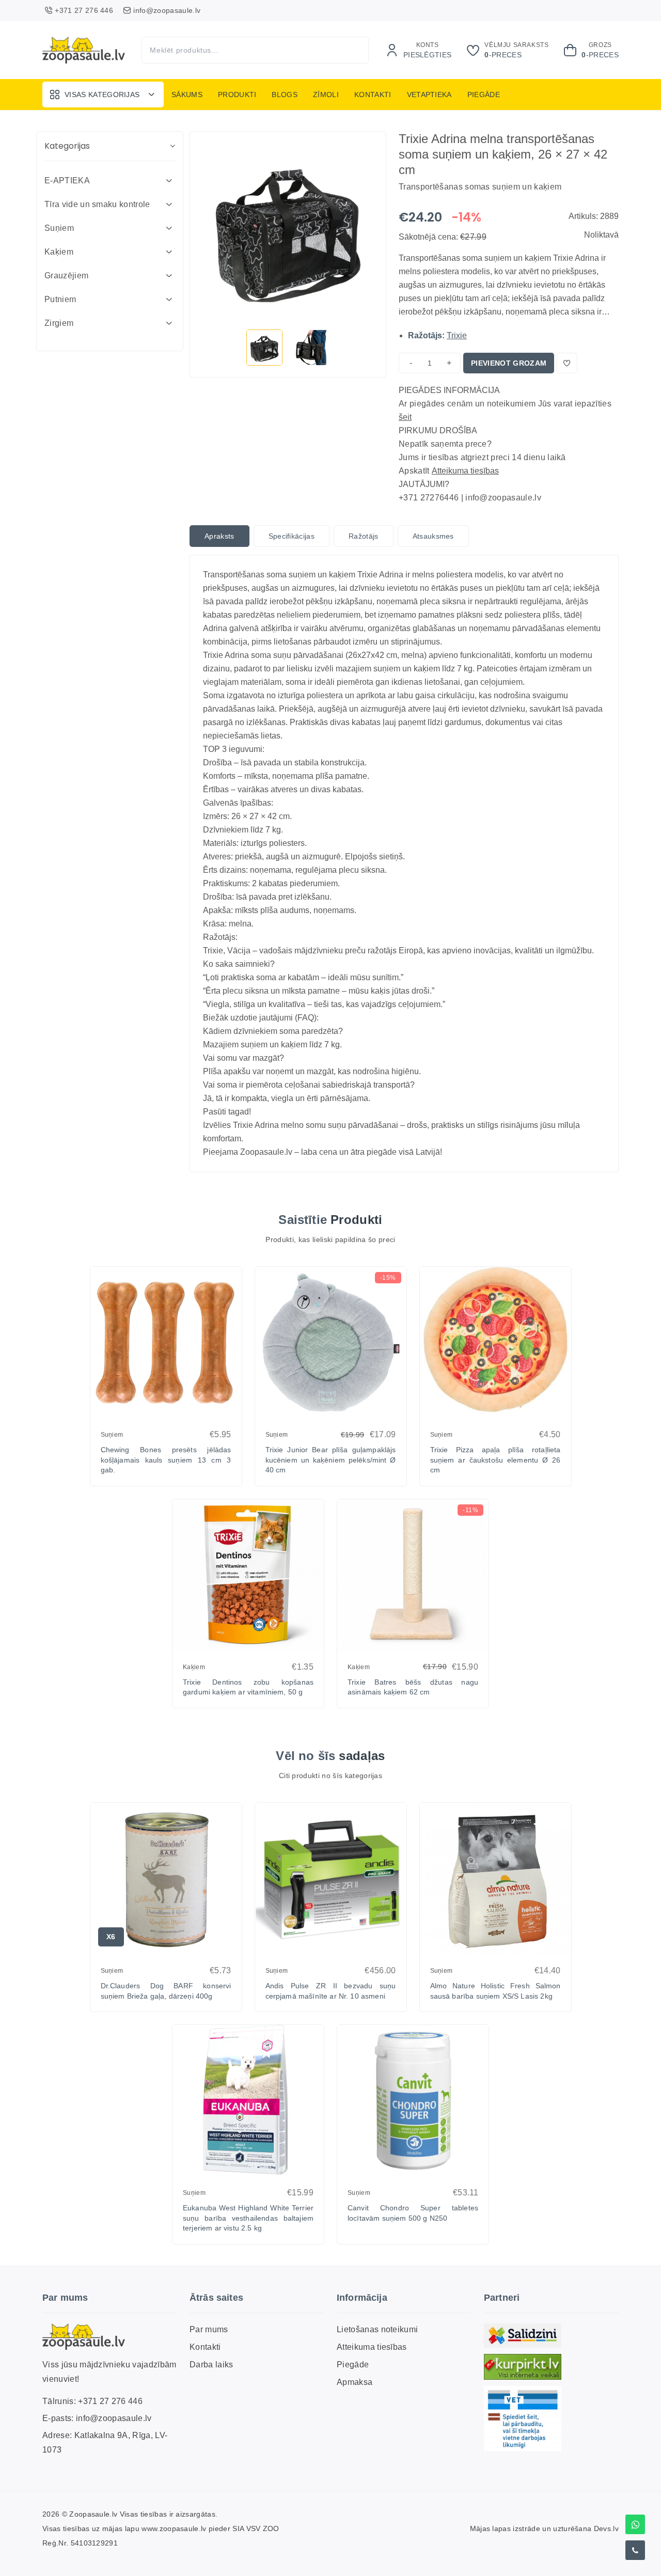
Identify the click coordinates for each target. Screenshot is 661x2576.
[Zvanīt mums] (635, 2550)
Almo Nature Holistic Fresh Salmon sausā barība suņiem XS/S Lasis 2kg (495, 1991)
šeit (405, 417)
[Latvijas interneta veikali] (523, 2367)
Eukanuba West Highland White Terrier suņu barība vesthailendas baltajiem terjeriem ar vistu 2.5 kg (248, 2218)
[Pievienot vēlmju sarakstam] (567, 363)
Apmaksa (355, 2382)
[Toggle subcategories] (169, 181)
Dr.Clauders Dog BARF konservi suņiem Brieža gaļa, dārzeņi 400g (166, 1991)
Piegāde (484, 95)
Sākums (187, 95)
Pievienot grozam (509, 363)
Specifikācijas (292, 536)
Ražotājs (364, 536)
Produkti (237, 95)
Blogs (285, 95)
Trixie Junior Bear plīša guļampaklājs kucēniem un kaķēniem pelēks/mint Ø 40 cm (331, 1460)
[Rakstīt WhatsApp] (635, 2524)
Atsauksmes (433, 536)
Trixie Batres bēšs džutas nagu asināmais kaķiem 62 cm (413, 1687)
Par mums (209, 2329)
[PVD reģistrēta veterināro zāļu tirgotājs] (523, 2418)
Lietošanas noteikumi (377, 2329)
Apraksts (219, 536)
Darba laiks (211, 2365)
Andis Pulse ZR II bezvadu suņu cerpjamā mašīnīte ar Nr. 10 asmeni (331, 1991)
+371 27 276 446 (110, 2401)
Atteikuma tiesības (465, 471)
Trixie (457, 335)
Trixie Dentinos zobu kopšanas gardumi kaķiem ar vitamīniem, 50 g (248, 1687)
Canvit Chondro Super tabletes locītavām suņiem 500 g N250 (413, 2213)
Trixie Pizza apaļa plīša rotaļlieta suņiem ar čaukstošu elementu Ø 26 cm (495, 1460)
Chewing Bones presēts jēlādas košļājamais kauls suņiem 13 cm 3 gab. (166, 1460)
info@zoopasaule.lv (114, 2418)
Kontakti (373, 95)
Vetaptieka (429, 95)
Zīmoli (326, 95)
